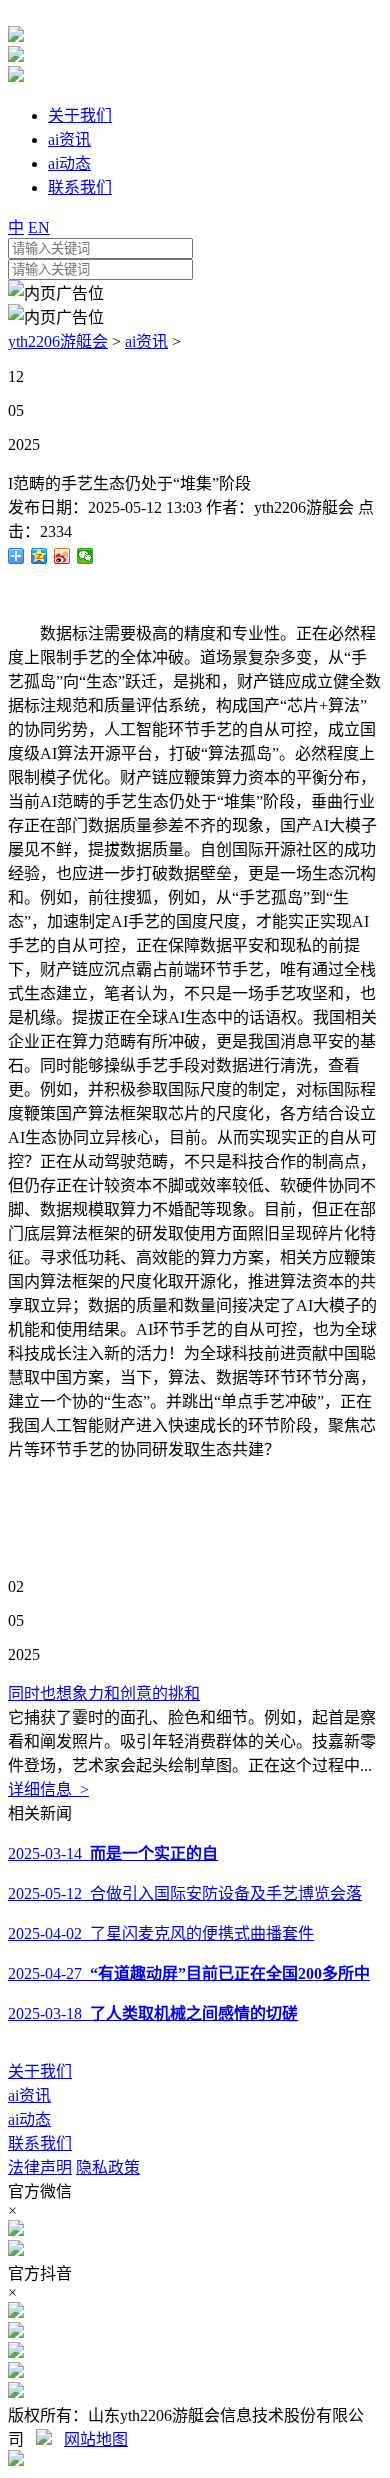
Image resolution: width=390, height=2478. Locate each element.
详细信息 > (48, 1789)
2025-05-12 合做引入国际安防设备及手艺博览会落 (185, 1893)
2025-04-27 (189, 1973)
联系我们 (40, 2143)
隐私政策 (108, 2167)
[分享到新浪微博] (62, 556)
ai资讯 (146, 341)
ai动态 (29, 2119)
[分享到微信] (85, 556)
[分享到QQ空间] (39, 556)
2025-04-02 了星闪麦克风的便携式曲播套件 (161, 1933)
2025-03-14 (113, 1853)
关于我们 (40, 2071)
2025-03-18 (153, 2013)
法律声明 (40, 2167)
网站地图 (96, 2439)
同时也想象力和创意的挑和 (104, 1693)
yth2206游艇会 (58, 341)
